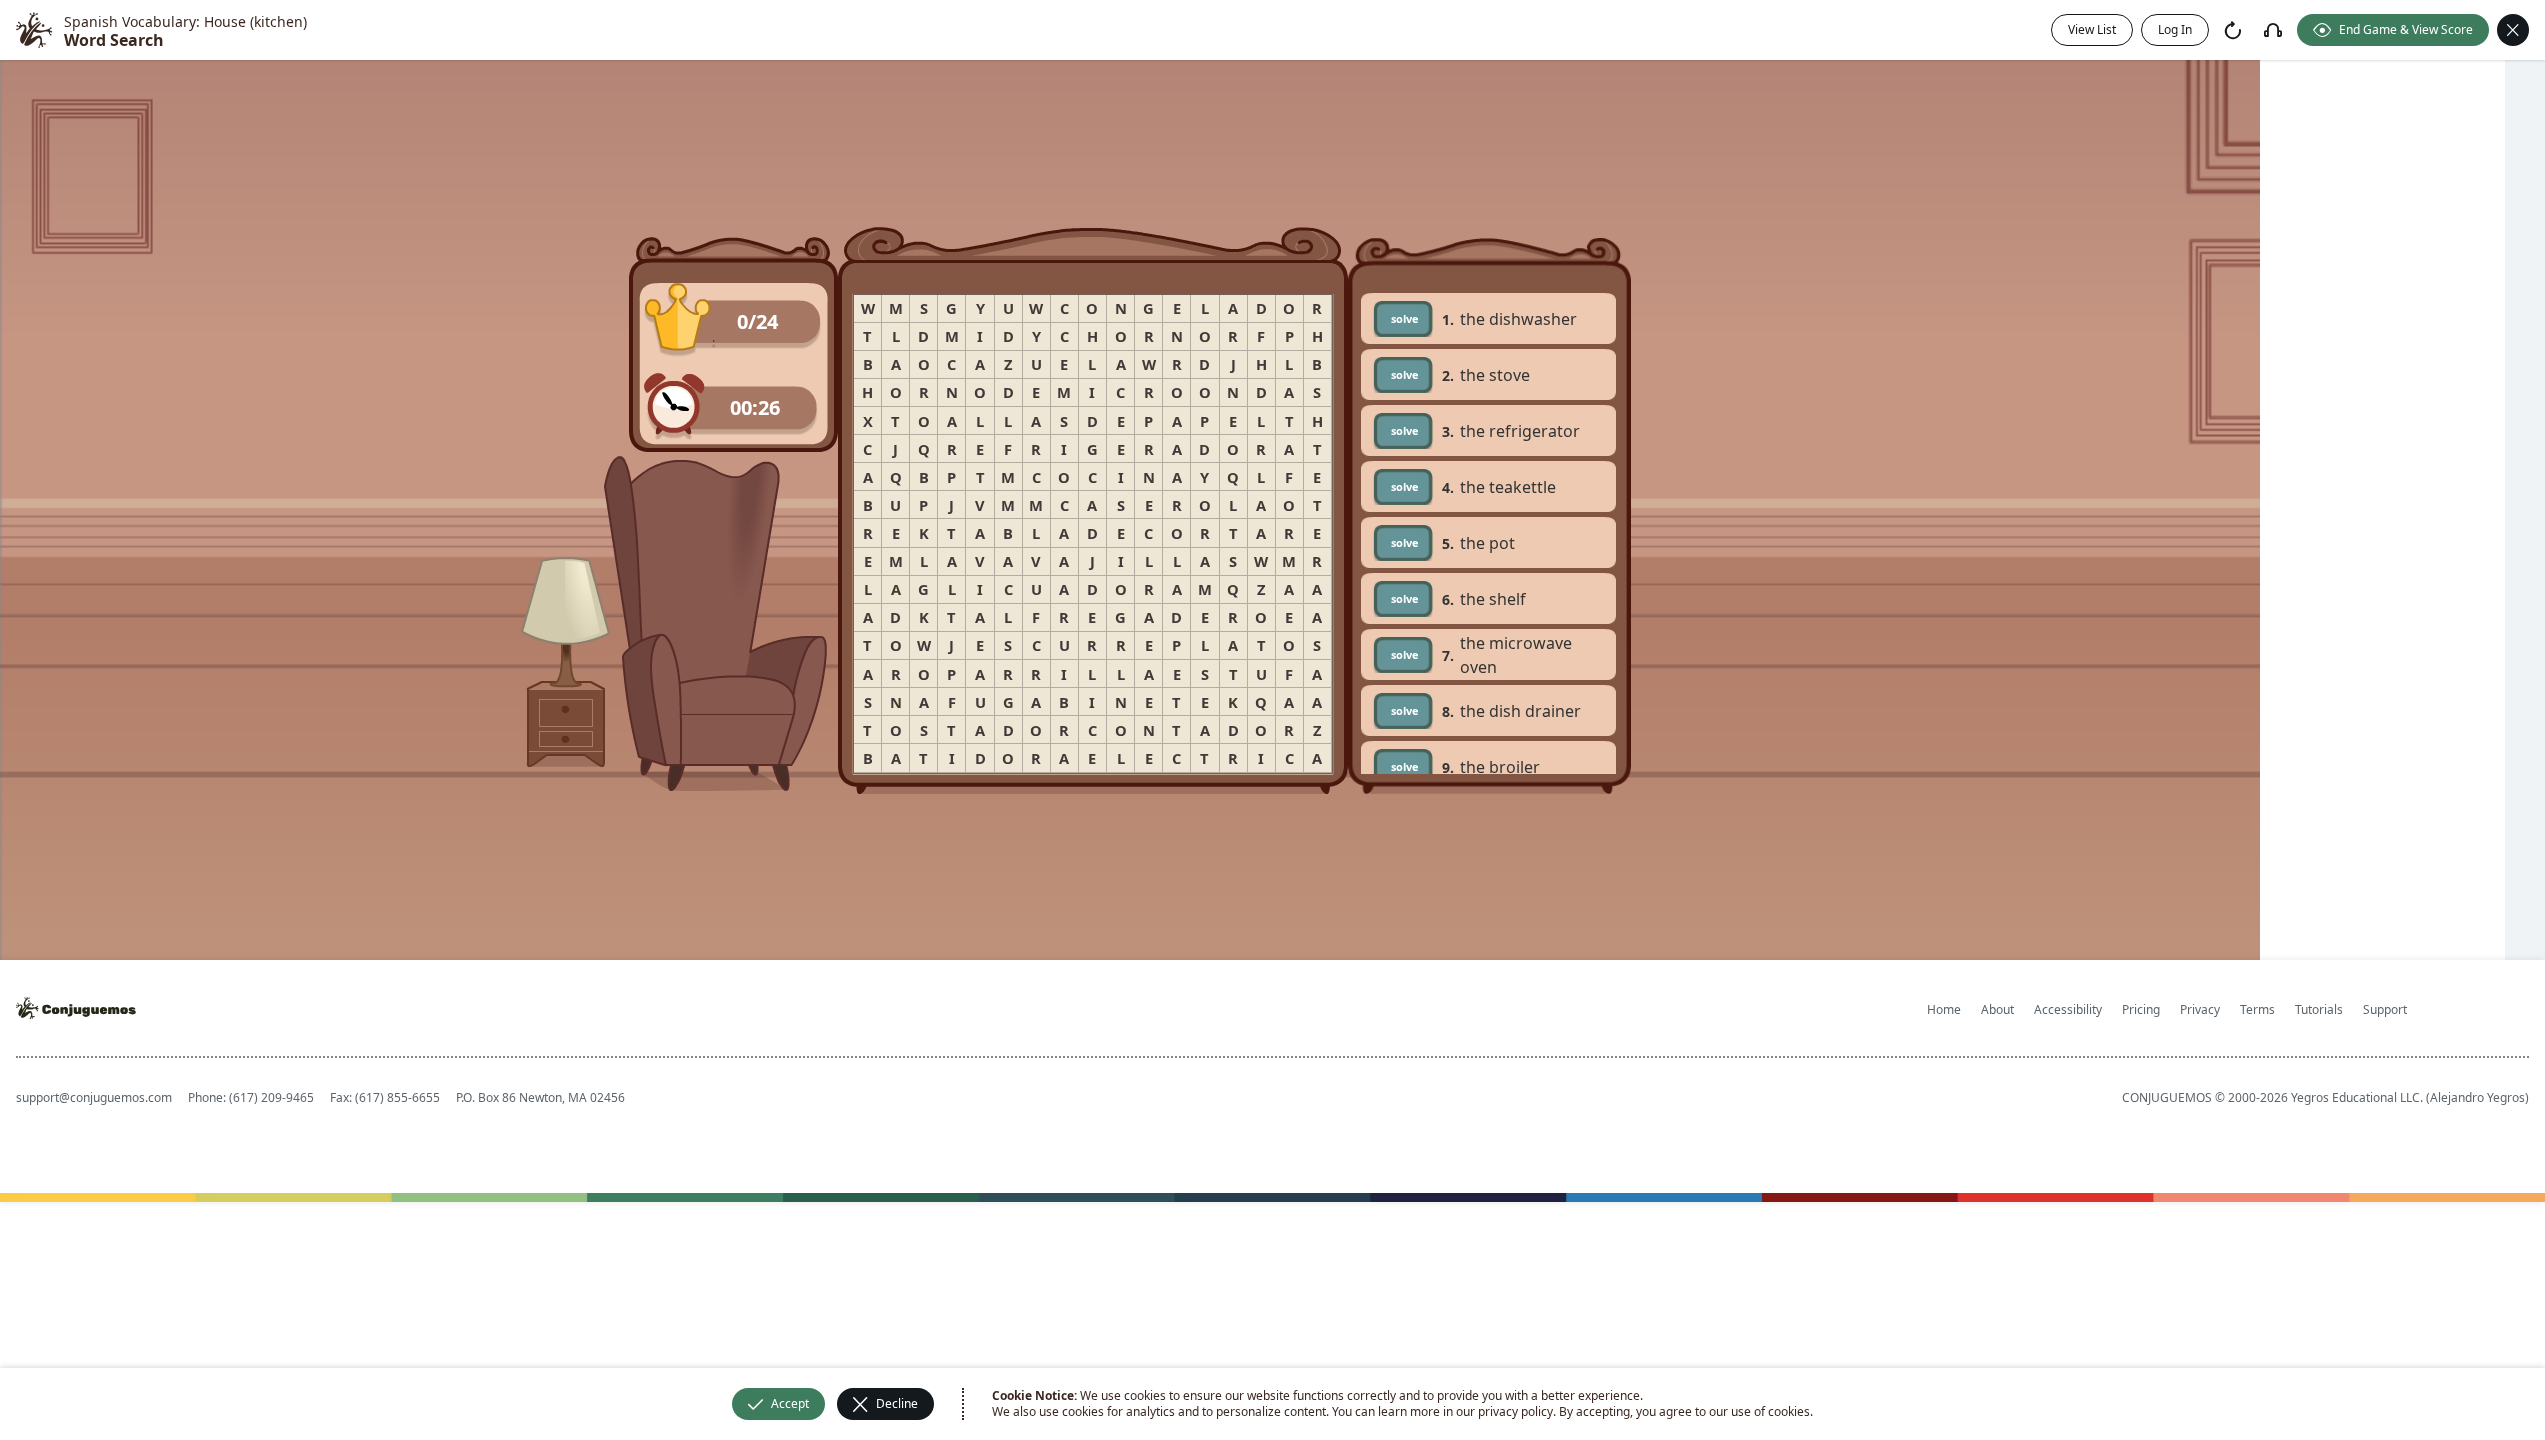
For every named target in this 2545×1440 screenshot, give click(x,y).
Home (1944, 1009)
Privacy (2200, 1009)
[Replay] (2233, 30)
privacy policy (1515, 1411)
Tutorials (2319, 1009)
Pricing (2141, 1009)
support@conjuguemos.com (94, 1097)
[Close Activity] (2513, 30)
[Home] (34, 30)
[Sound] (2273, 30)
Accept (790, 1403)
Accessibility (2068, 1009)
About (1997, 1009)
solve (1405, 318)
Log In (2175, 29)
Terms (2257, 1009)
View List (2092, 29)
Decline (897, 1403)
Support (2385, 1009)
